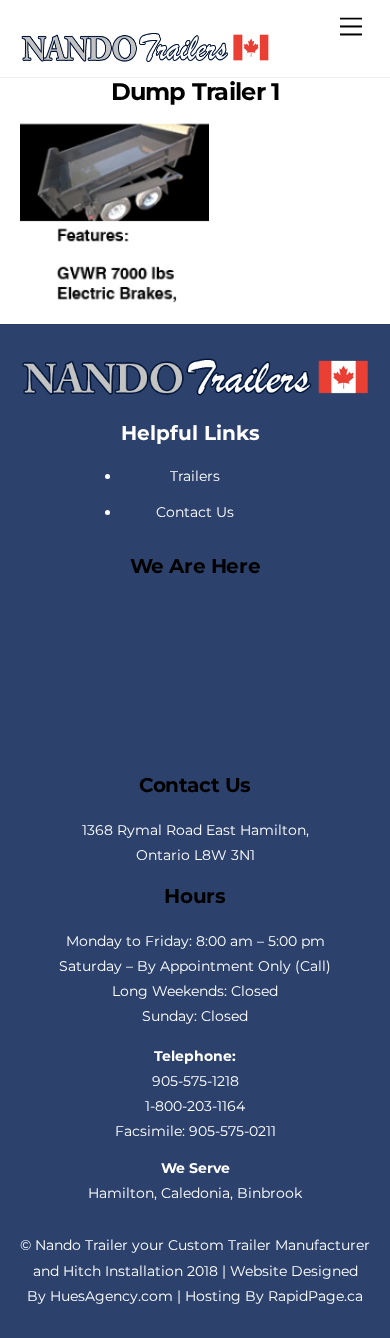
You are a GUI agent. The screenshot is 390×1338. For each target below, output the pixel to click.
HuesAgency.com (111, 1296)
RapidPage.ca (315, 1296)
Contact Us (195, 512)
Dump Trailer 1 (195, 91)
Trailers (195, 476)
